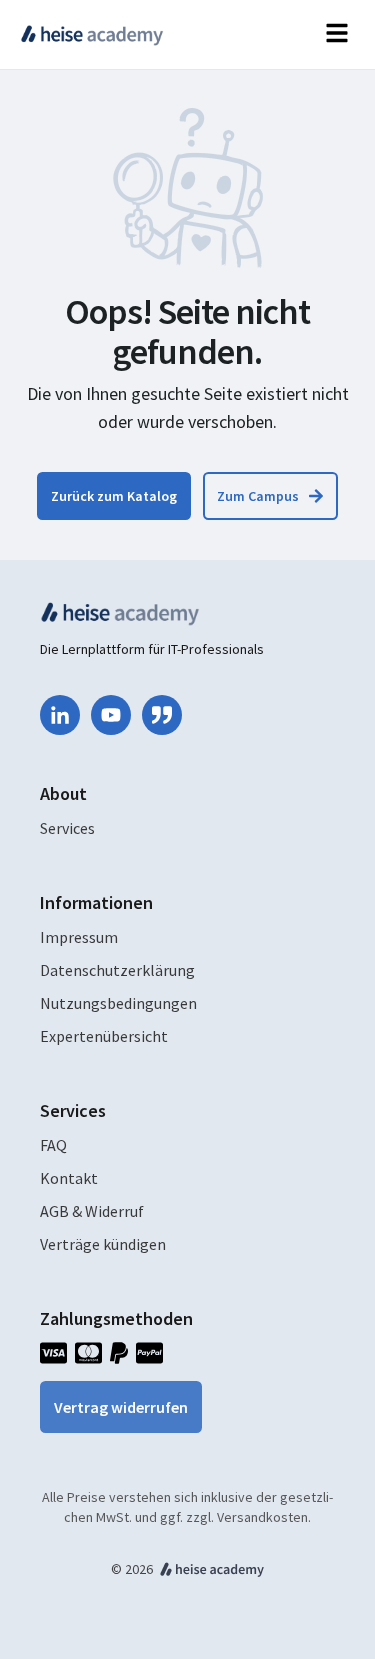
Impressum (79, 937)
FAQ (53, 1145)
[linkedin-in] (60, 715)
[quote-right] (162, 715)
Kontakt (69, 1178)
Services (67, 828)
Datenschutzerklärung (117, 970)
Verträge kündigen (103, 1244)
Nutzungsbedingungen (118, 1003)
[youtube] (111, 715)
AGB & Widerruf (92, 1211)
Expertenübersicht (104, 1036)
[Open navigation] (337, 34)
